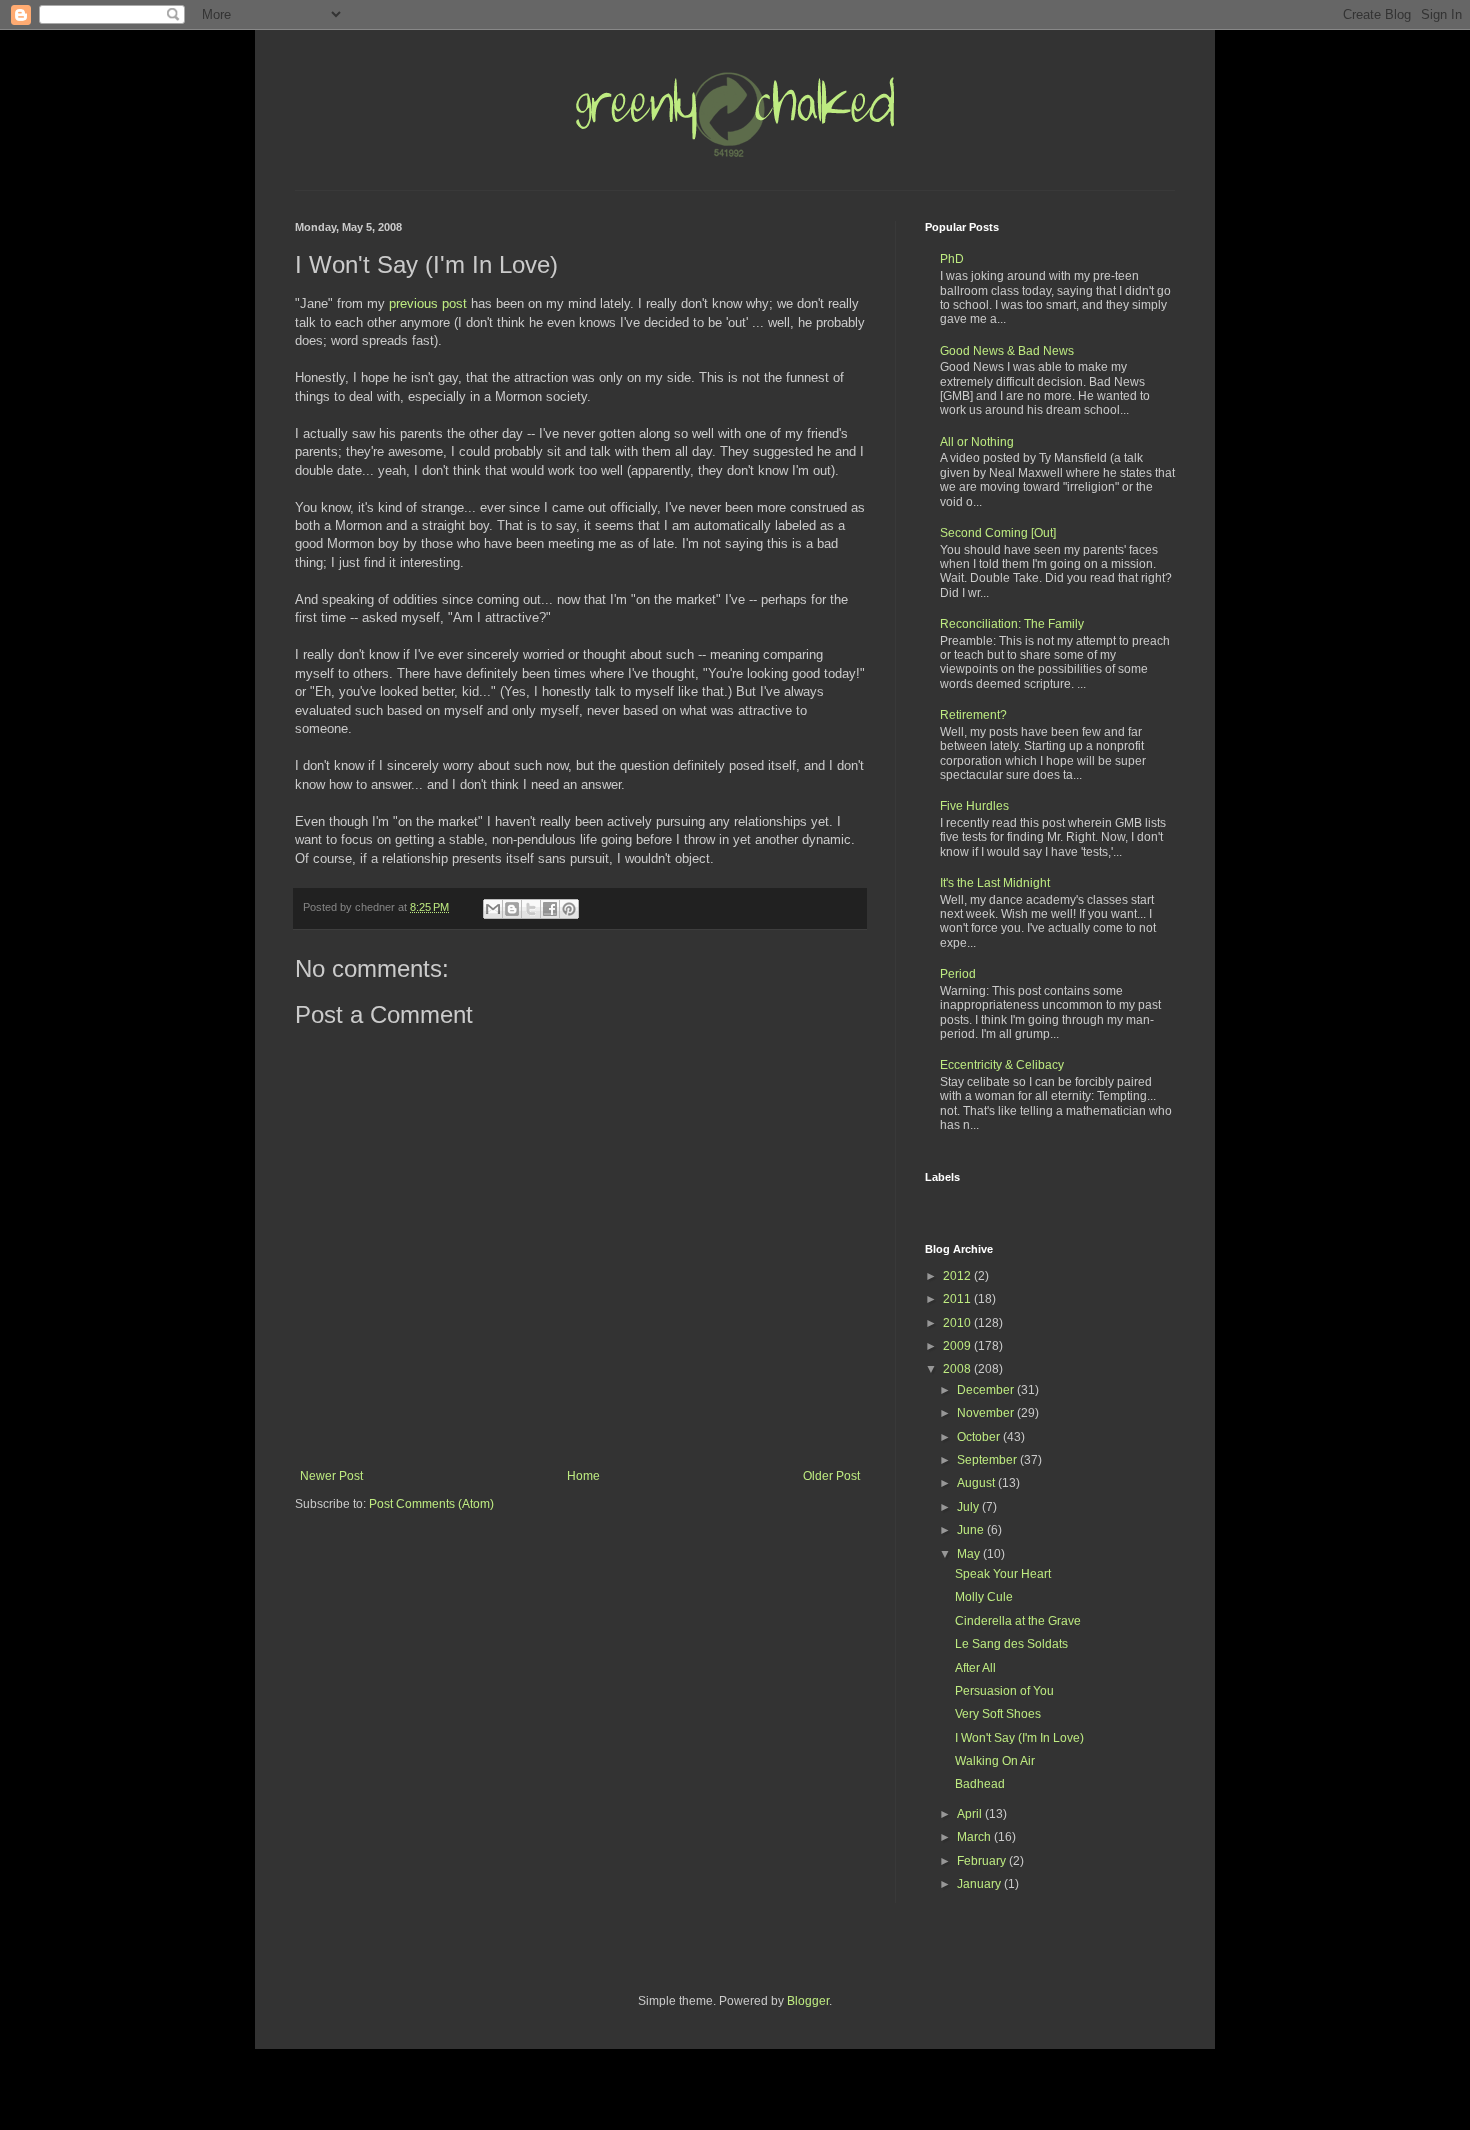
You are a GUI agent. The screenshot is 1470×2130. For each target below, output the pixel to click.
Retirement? (973, 715)
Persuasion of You (1004, 1691)
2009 (958, 1346)
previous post (428, 303)
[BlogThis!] (512, 909)
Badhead (980, 1784)
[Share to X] (531, 909)
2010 (958, 1323)
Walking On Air (995, 1761)
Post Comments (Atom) (431, 1504)
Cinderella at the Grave (1018, 1621)
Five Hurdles (974, 806)
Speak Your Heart (1003, 1574)
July (969, 1507)
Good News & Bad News (1007, 351)
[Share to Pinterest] (569, 909)
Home (583, 1476)
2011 (958, 1299)
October (980, 1437)
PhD (952, 259)
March (975, 1837)
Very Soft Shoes (998, 1714)
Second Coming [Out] (998, 533)
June (972, 1530)
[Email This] (493, 909)
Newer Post (331, 1476)
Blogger (808, 2001)
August (977, 1483)
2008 (958, 1369)
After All (975, 1668)
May (970, 1554)
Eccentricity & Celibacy (1002, 1065)
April (971, 1814)
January (980, 1884)
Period (958, 974)
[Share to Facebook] (550, 909)
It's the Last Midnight (995, 883)
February (983, 1861)
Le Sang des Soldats (1011, 1644)
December (987, 1390)
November (987, 1413)
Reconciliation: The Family (1012, 624)
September (988, 1460)
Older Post (831, 1476)
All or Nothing (977, 442)
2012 (958, 1276)
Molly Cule (984, 1597)
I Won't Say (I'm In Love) (1019, 1738)
